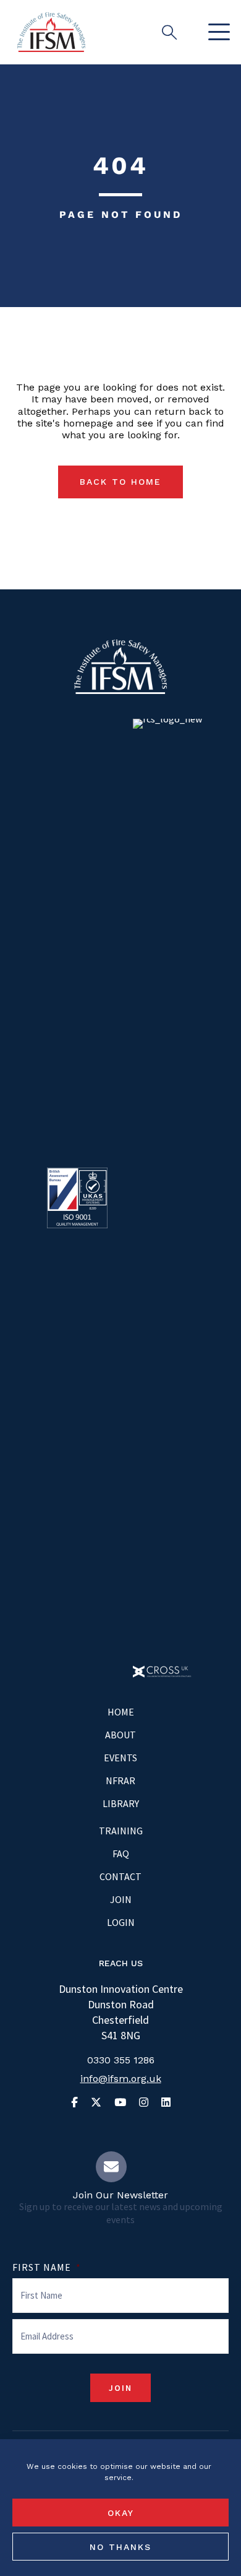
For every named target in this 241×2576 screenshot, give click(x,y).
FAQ (121, 1854)
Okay (121, 2513)
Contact (120, 1876)
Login (121, 1922)
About (120, 1735)
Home (121, 1712)
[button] (216, 33)
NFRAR (120, 1780)
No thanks (120, 2547)
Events (120, 1758)
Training (121, 1831)
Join (121, 1899)
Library (121, 1803)
